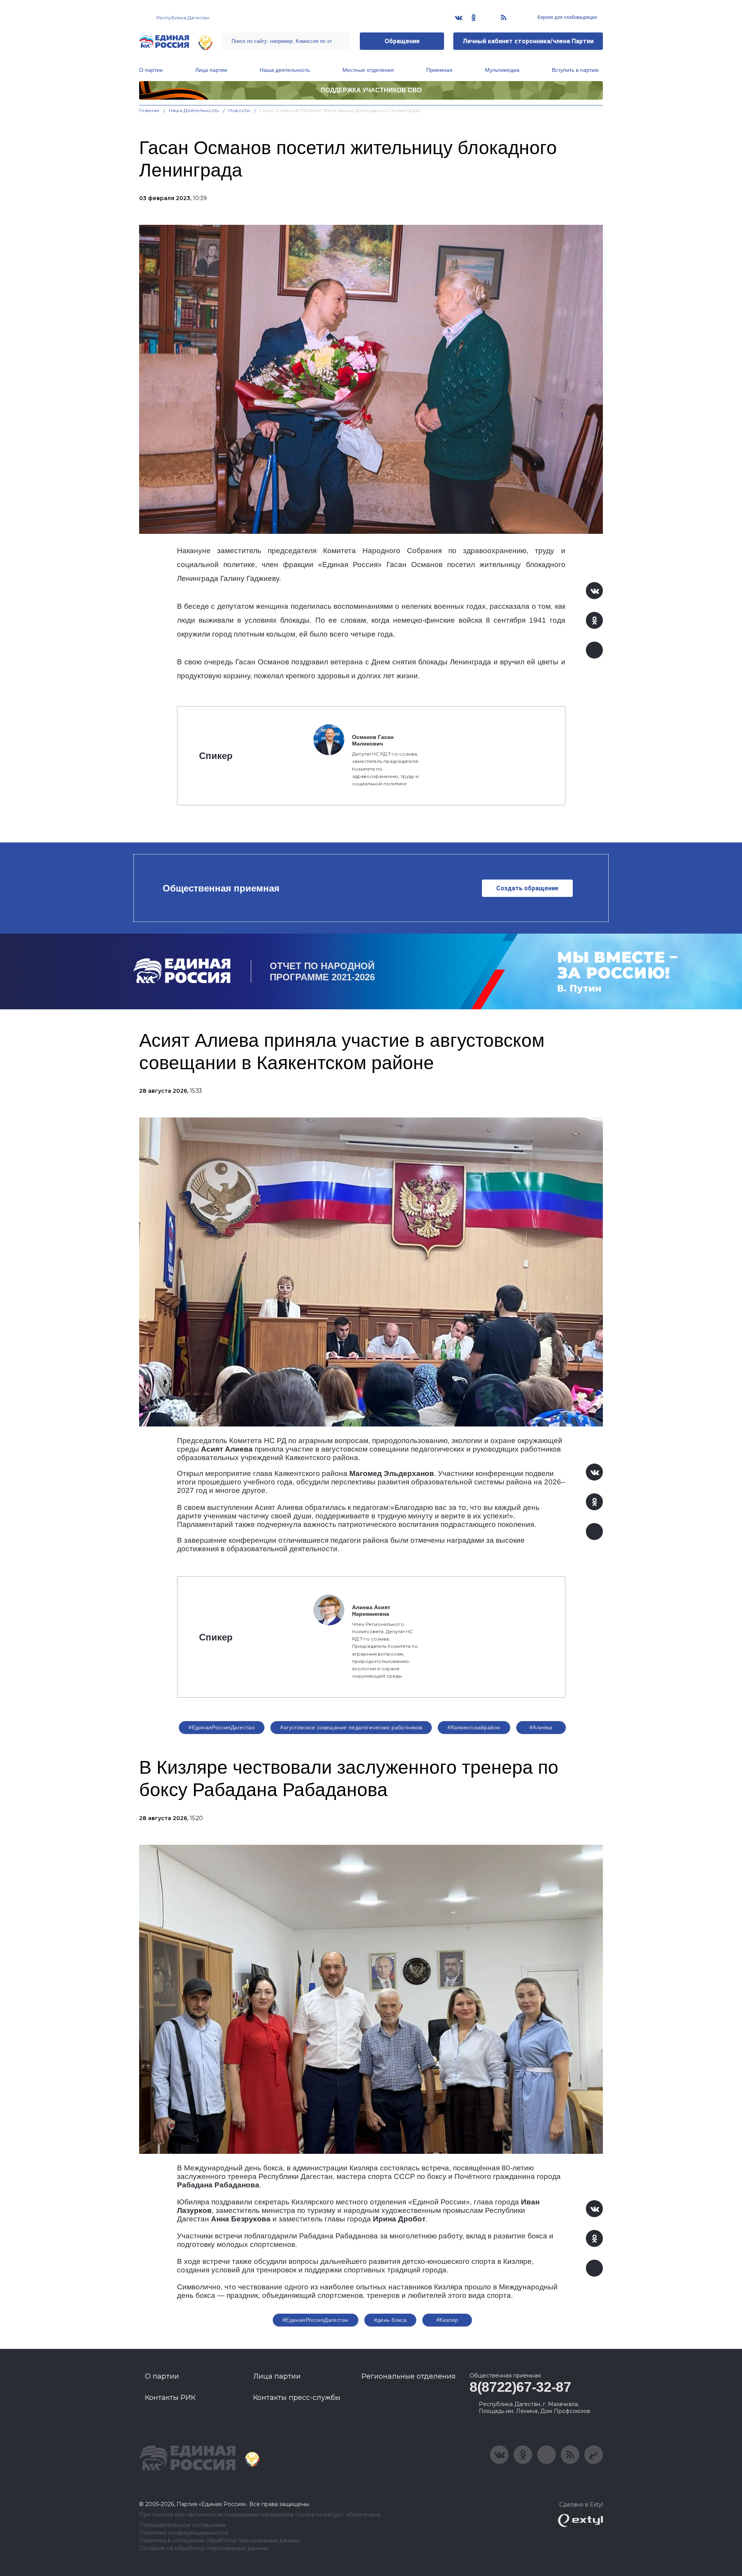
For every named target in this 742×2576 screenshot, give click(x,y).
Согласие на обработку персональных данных (203, 2548)
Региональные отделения (408, 2376)
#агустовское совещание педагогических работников (351, 1727)
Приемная (439, 70)
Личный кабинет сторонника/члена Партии (528, 41)
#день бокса (391, 2320)
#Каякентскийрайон (474, 1727)
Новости (239, 110)
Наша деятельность (285, 70)
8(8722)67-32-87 (520, 2387)
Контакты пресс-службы (297, 2398)
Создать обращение (527, 888)
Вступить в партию (575, 70)
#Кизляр (447, 2320)
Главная (149, 110)
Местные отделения (368, 70)
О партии (151, 70)
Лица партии (211, 70)
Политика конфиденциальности (184, 2533)
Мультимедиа (502, 70)
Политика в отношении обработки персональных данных (219, 2541)
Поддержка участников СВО (371, 90)
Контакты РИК (170, 2398)
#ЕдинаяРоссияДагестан (222, 1727)
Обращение (402, 41)
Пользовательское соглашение (183, 2525)
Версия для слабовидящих (567, 17)
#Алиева (541, 1727)
